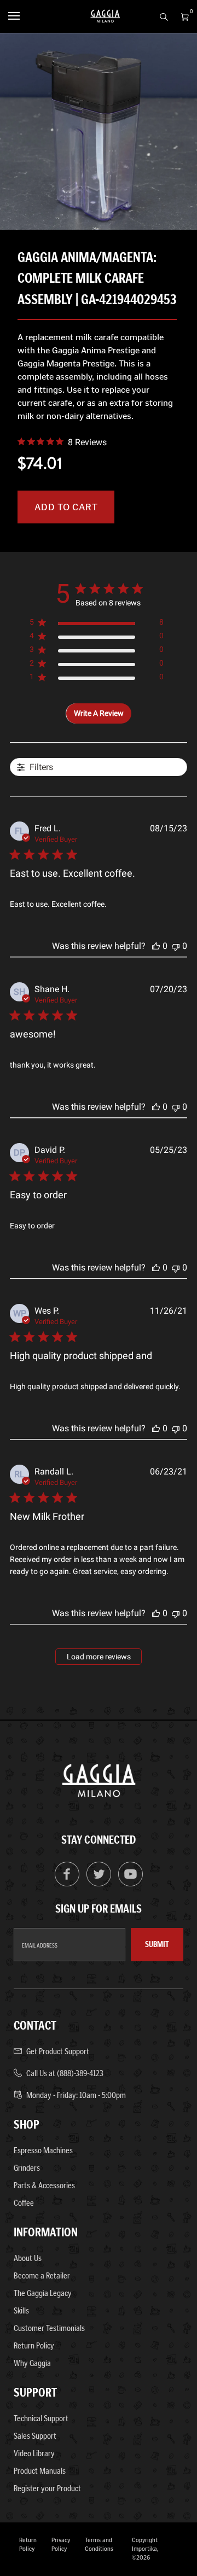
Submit (157, 1944)
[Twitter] (99, 1884)
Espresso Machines (43, 2150)
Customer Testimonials (49, 2328)
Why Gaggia (32, 2363)
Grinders (27, 2168)
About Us (28, 2258)
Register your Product (47, 2488)
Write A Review (99, 713)
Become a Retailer (42, 2275)
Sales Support (35, 2436)
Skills (21, 2310)
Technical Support (41, 2418)
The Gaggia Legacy (43, 2293)
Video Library (34, 2453)
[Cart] (182, 16)
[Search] (161, 16)
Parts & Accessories (44, 2185)
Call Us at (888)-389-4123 (65, 2073)
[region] (97, 624)
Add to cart (66, 507)
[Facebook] (67, 1884)
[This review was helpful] (156, 946)
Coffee (24, 2203)
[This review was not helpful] (176, 946)
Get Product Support (58, 2051)
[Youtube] (131, 1884)
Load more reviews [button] (99, 1657)
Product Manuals (40, 2471)
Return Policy (34, 2345)
